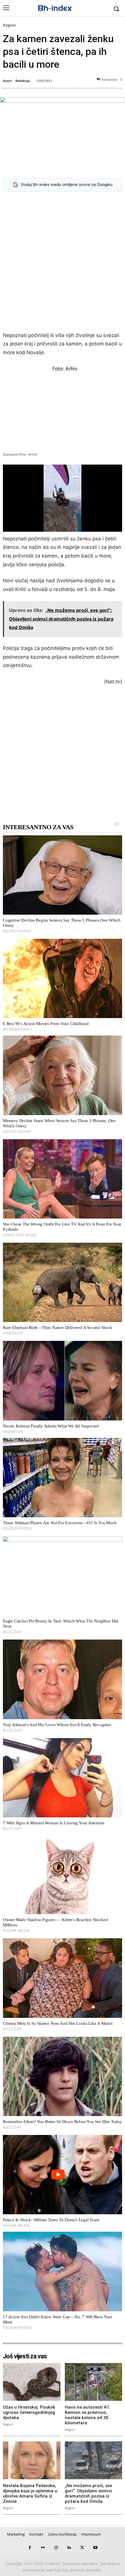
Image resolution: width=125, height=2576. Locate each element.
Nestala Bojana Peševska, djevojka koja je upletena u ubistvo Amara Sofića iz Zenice (30, 2493)
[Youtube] (95, 2548)
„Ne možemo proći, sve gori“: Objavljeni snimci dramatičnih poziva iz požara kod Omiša (88, 2493)
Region (9, 25)
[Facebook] (30, 2548)
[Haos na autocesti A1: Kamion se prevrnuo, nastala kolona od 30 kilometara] (94, 2382)
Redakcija (23, 81)
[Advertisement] (63, 263)
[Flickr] (43, 2548)
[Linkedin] (69, 2548)
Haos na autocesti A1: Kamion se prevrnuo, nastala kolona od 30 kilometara (88, 2415)
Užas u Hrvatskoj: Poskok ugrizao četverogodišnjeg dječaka (29, 2412)
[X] (82, 2548)
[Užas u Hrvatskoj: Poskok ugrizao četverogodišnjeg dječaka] (32, 2382)
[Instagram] (56, 2548)
